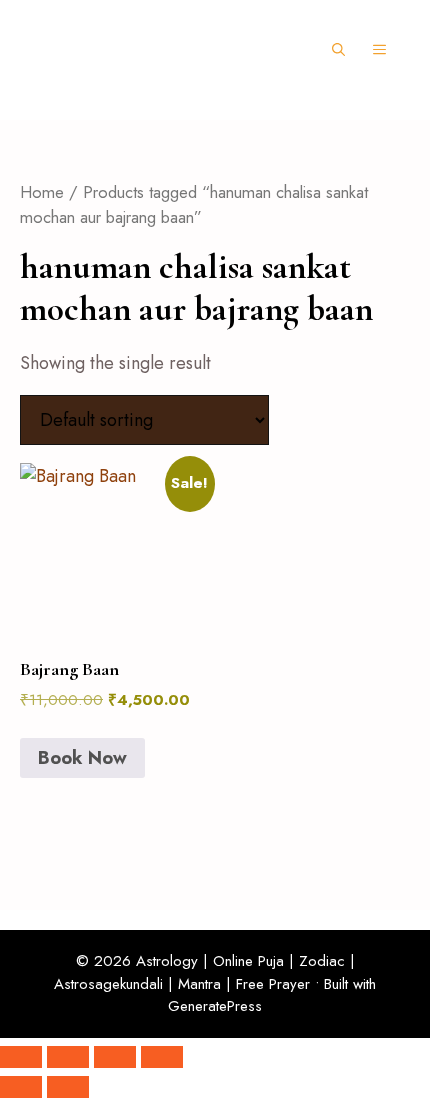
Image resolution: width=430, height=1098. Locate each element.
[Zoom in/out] (21, 1057)
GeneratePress (215, 1006)
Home (42, 192)
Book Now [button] (82, 758)
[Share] (115, 1057)
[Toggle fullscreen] (68, 1057)
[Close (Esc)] (162, 1057)
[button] (338, 50)
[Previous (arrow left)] (21, 1087)
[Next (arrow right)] (68, 1087)
